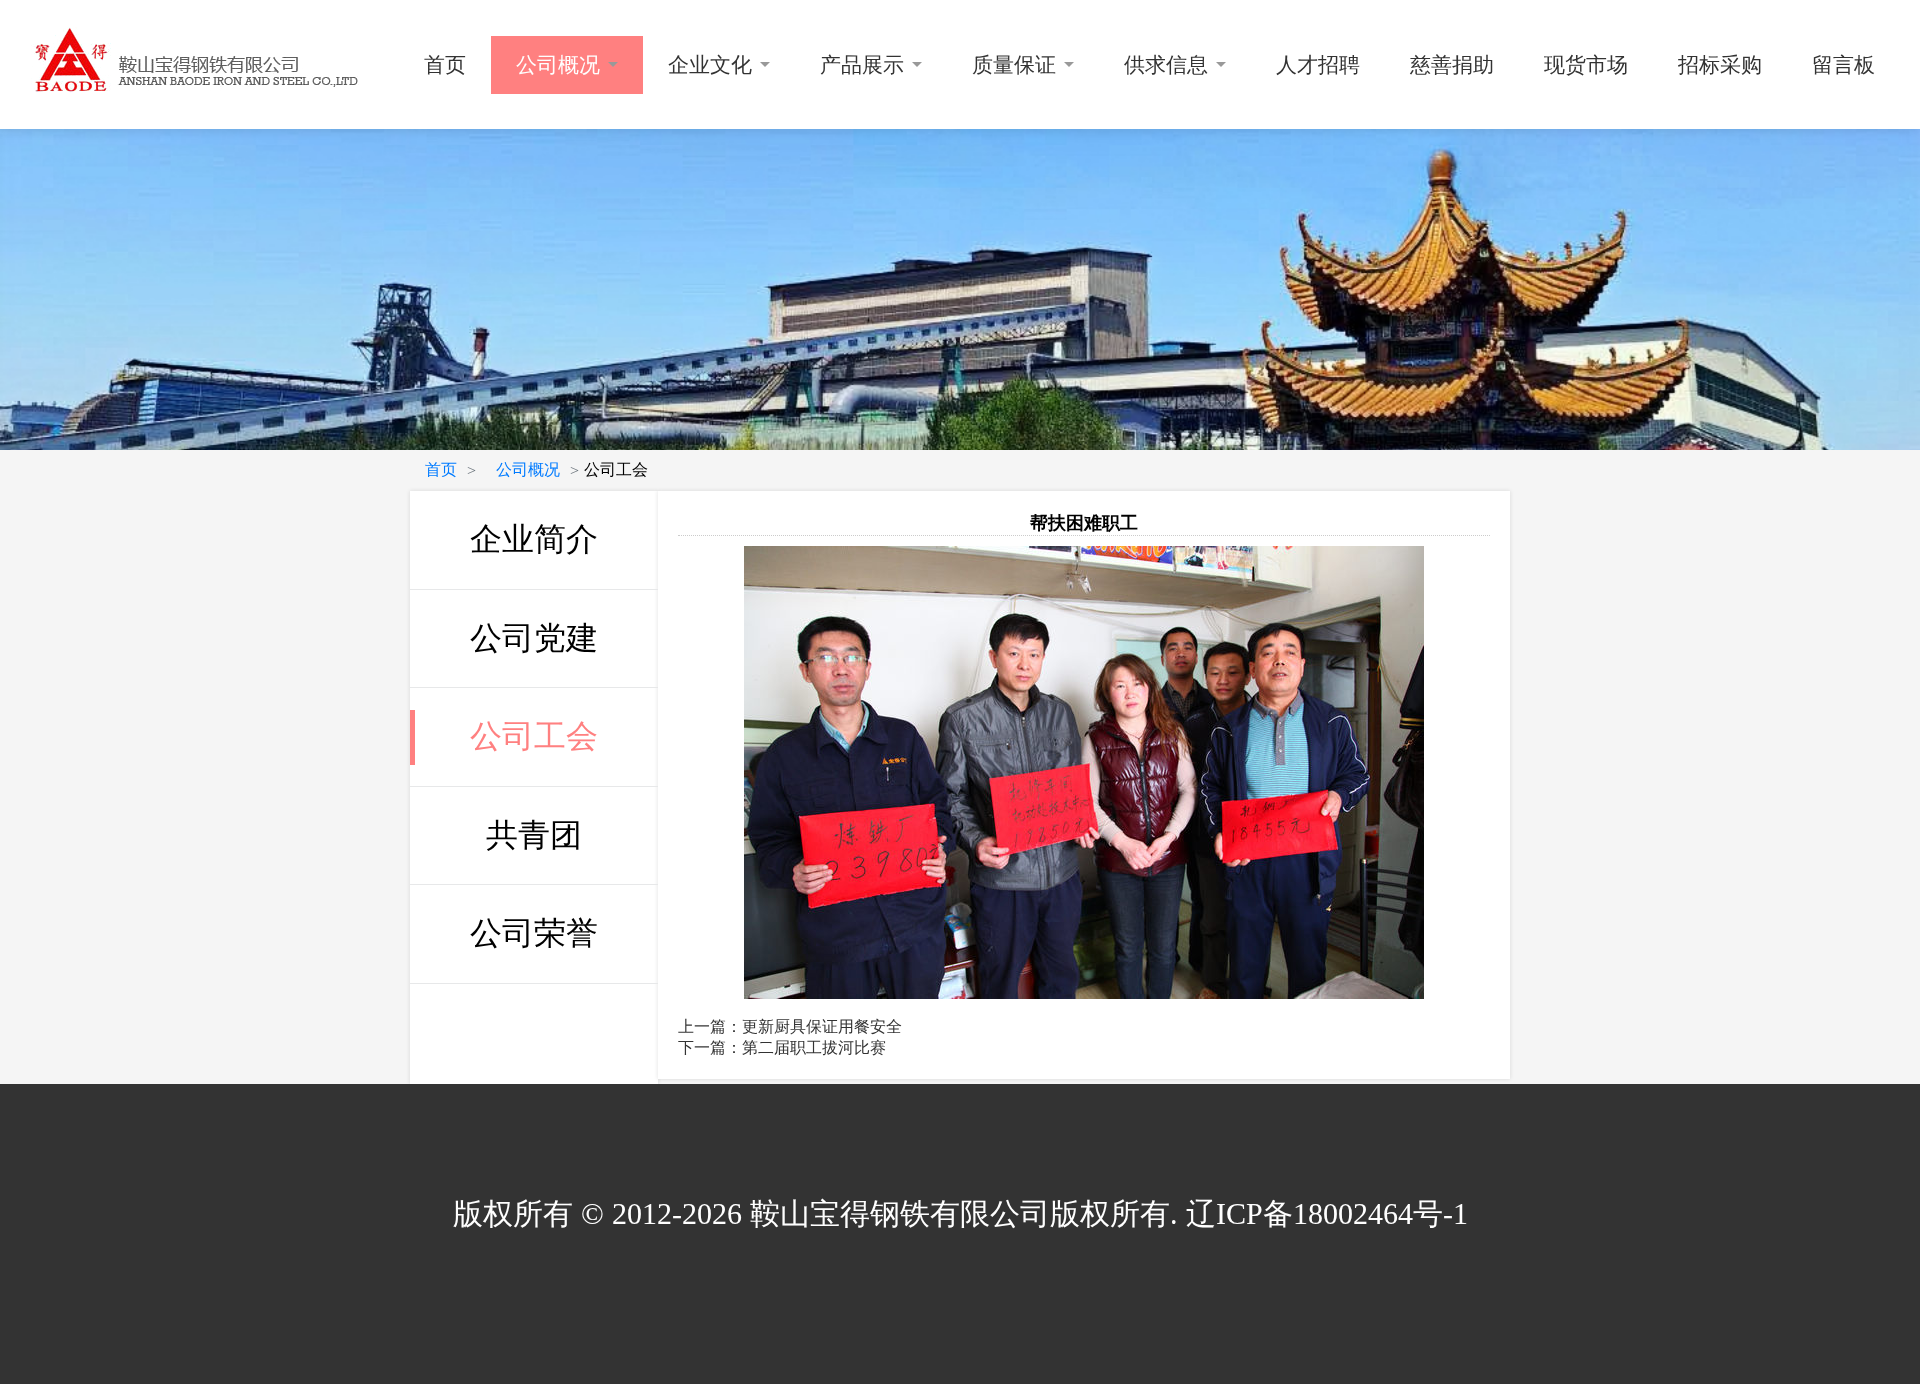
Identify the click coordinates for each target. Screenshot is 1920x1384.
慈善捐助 (1452, 65)
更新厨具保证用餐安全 (822, 1026)
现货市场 (1586, 65)
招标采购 (1720, 65)
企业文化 (710, 65)
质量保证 (1014, 65)
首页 (445, 65)
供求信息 (1166, 65)
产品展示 (862, 65)
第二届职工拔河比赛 (814, 1047)
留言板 (1843, 65)
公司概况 (558, 65)
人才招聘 (1318, 65)
